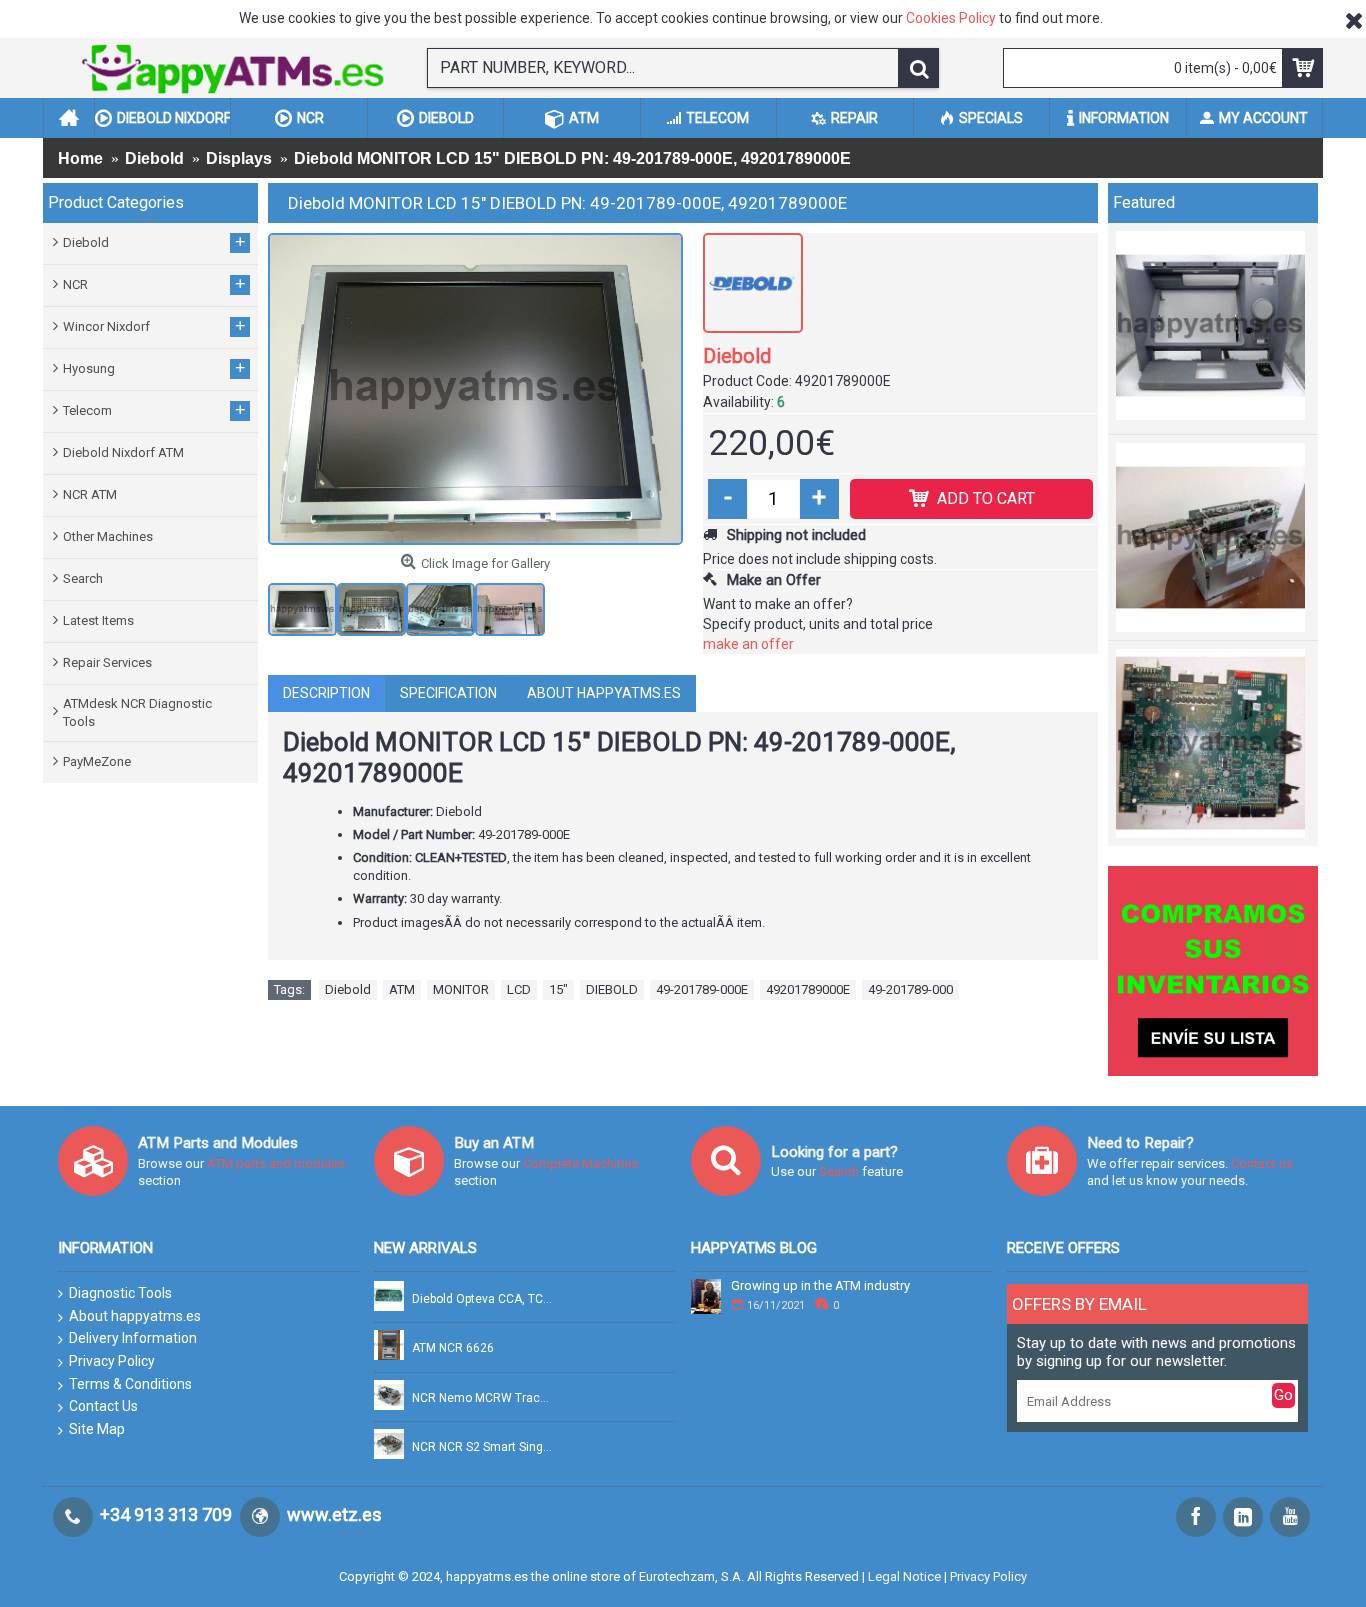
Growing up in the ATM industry (820, 1286)
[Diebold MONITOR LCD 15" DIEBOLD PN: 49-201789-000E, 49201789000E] (475, 389)
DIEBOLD (612, 989)
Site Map (97, 1429)
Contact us (1262, 1163)
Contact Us (103, 1406)
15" (558, 989)
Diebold (737, 356)
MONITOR (461, 989)
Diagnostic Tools (120, 1293)
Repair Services (107, 662)
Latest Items (98, 620)
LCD (519, 989)
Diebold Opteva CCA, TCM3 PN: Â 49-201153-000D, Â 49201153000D (483, 1299)
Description (326, 693)
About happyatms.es (604, 693)
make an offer (748, 644)
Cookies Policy (951, 18)
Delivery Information (133, 1338)
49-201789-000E (702, 989)
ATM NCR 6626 (453, 1348)
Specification (448, 693)
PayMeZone (97, 761)
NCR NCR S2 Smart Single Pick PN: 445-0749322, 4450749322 (483, 1447)
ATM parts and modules (276, 1163)
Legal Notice (904, 1576)
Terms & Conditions (130, 1384)
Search (83, 578)
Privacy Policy (112, 1361)
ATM (402, 989)
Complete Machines (580, 1163)
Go (1283, 1395)
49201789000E (808, 989)
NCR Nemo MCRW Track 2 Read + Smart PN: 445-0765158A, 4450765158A (483, 1398)
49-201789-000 (910, 989)
